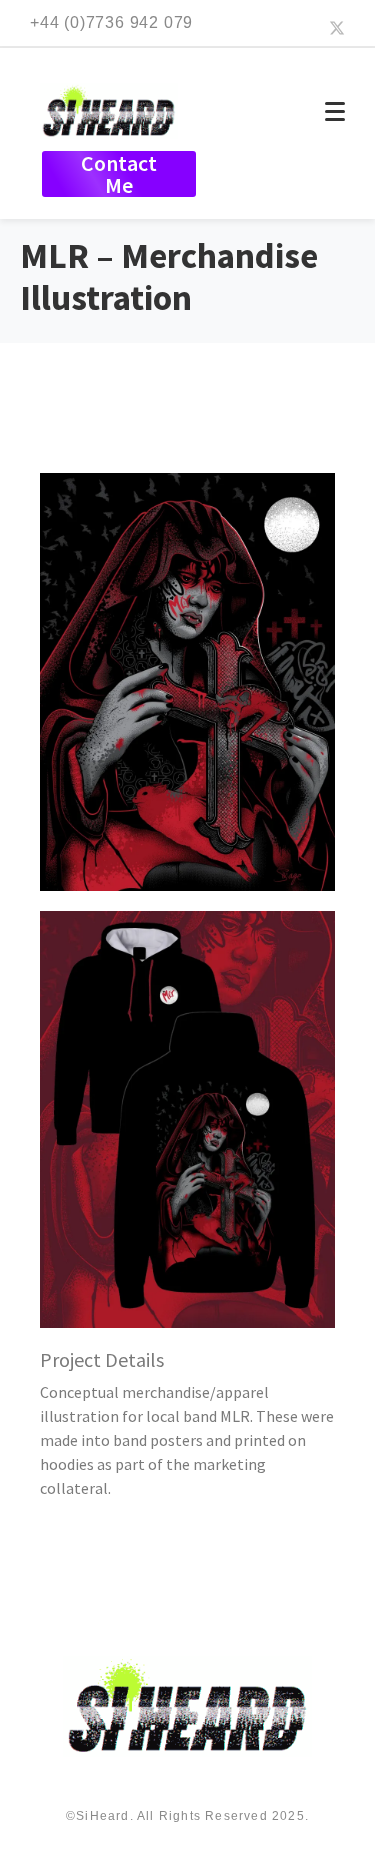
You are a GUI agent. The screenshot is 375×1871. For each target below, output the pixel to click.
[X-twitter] (337, 28)
